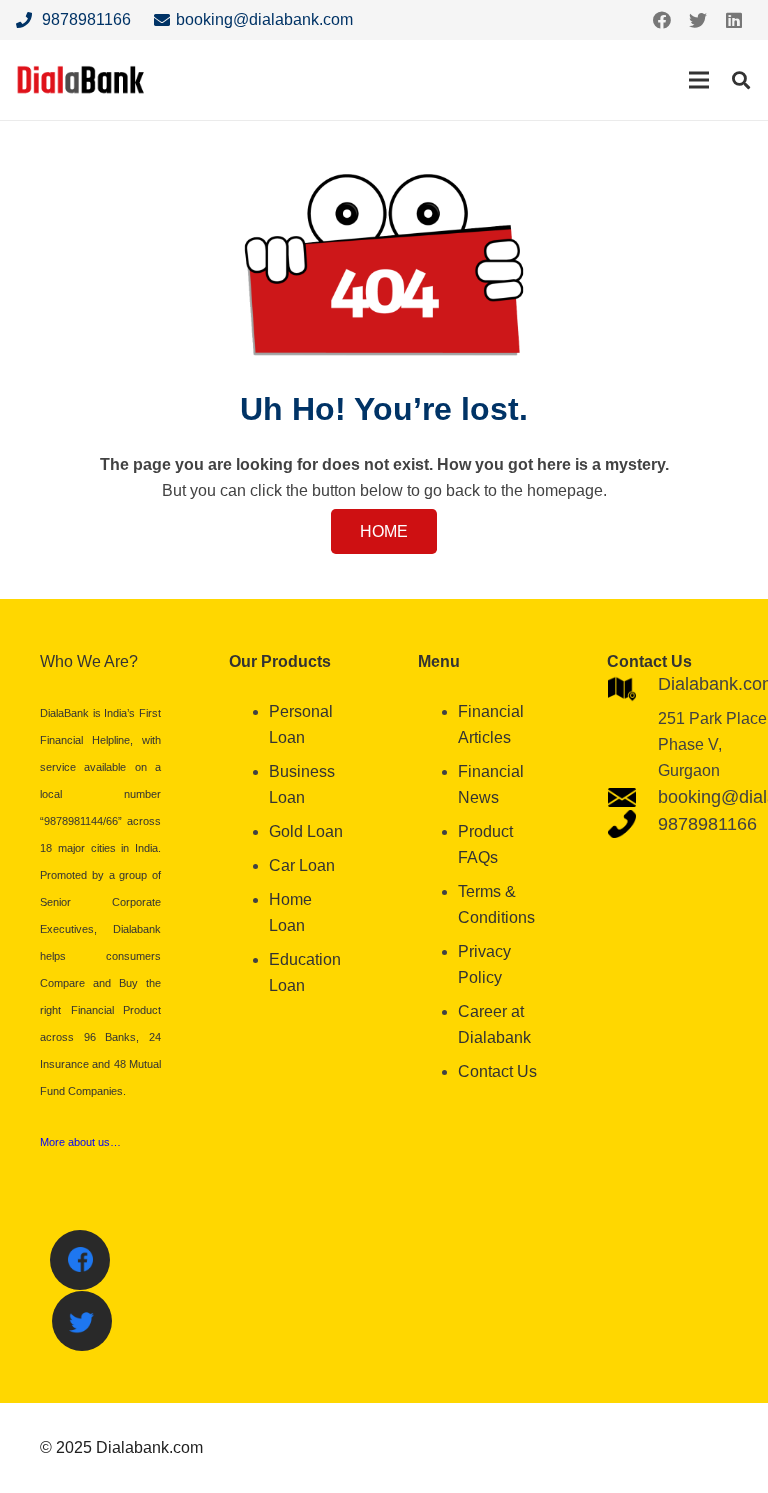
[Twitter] (698, 20)
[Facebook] (662, 20)
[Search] (741, 80)
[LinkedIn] (734, 20)
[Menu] (699, 80)
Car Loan (302, 865)
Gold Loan (306, 831)
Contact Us (497, 1071)
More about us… (80, 1142)
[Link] (81, 80)
